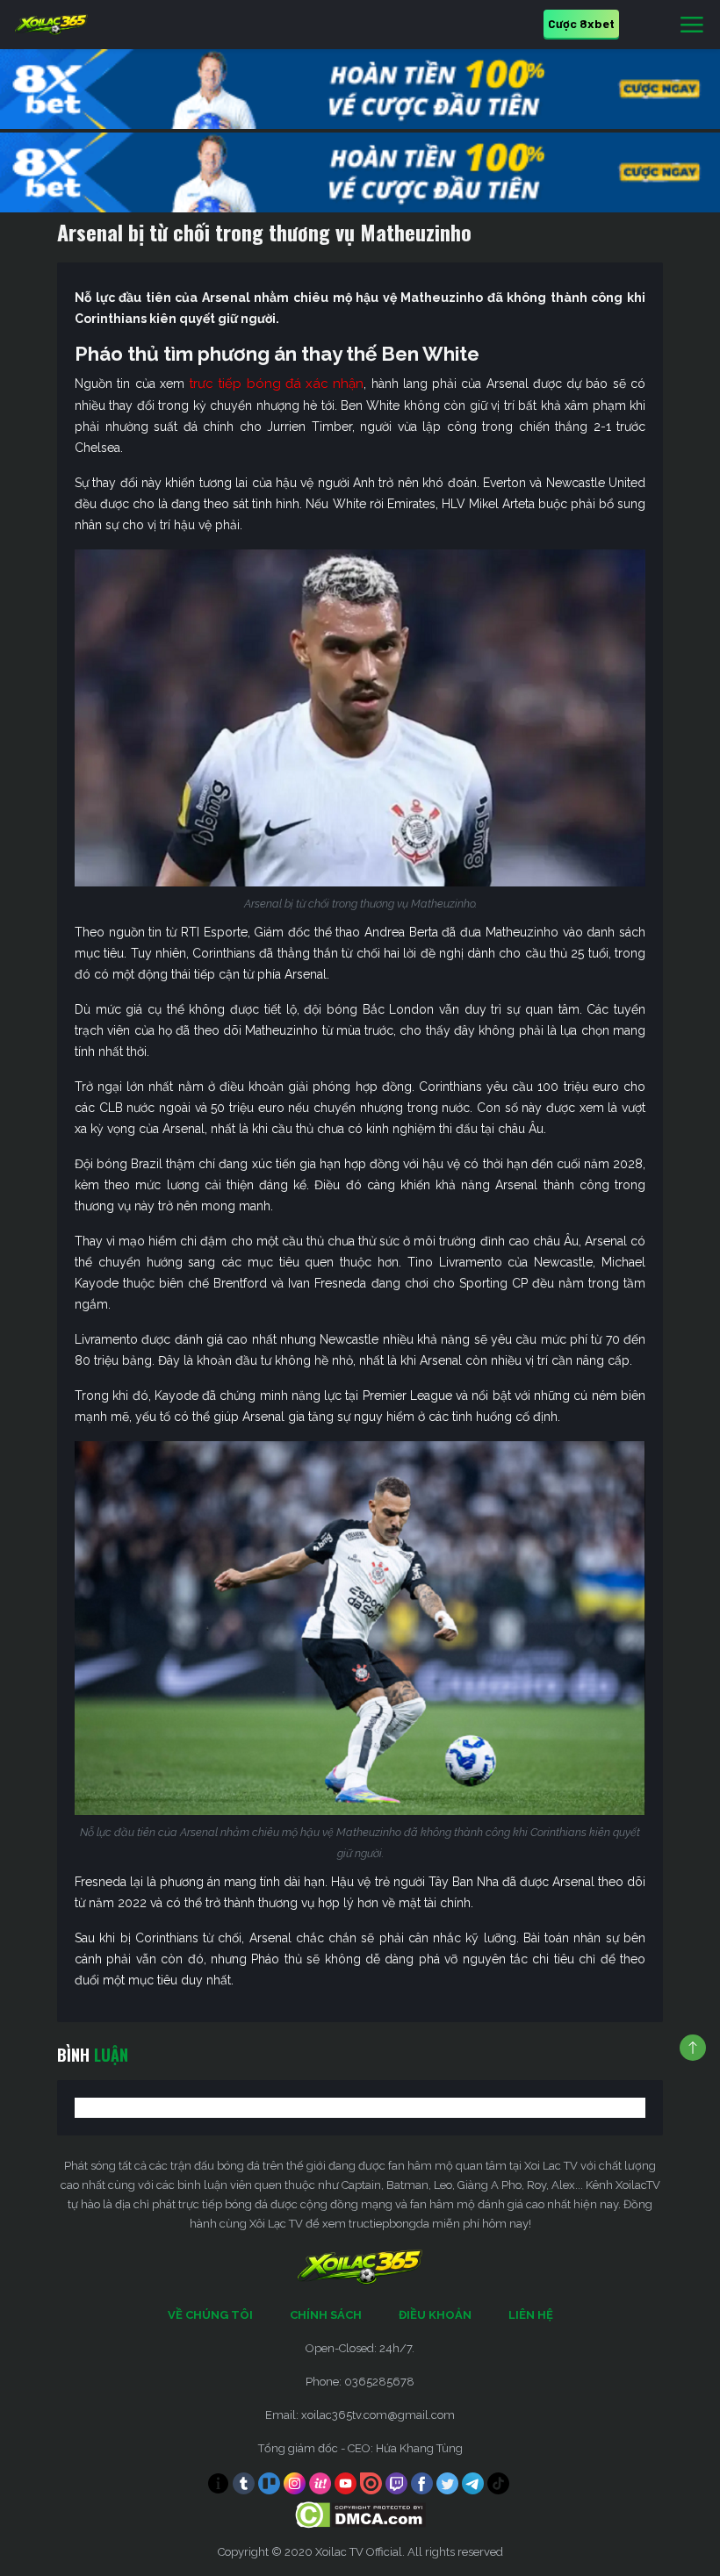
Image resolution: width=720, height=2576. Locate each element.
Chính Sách (326, 2315)
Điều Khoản (435, 2315)
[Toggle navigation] (692, 25)
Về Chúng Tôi (210, 2315)
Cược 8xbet (581, 23)
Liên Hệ (531, 2315)
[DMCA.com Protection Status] (360, 2514)
